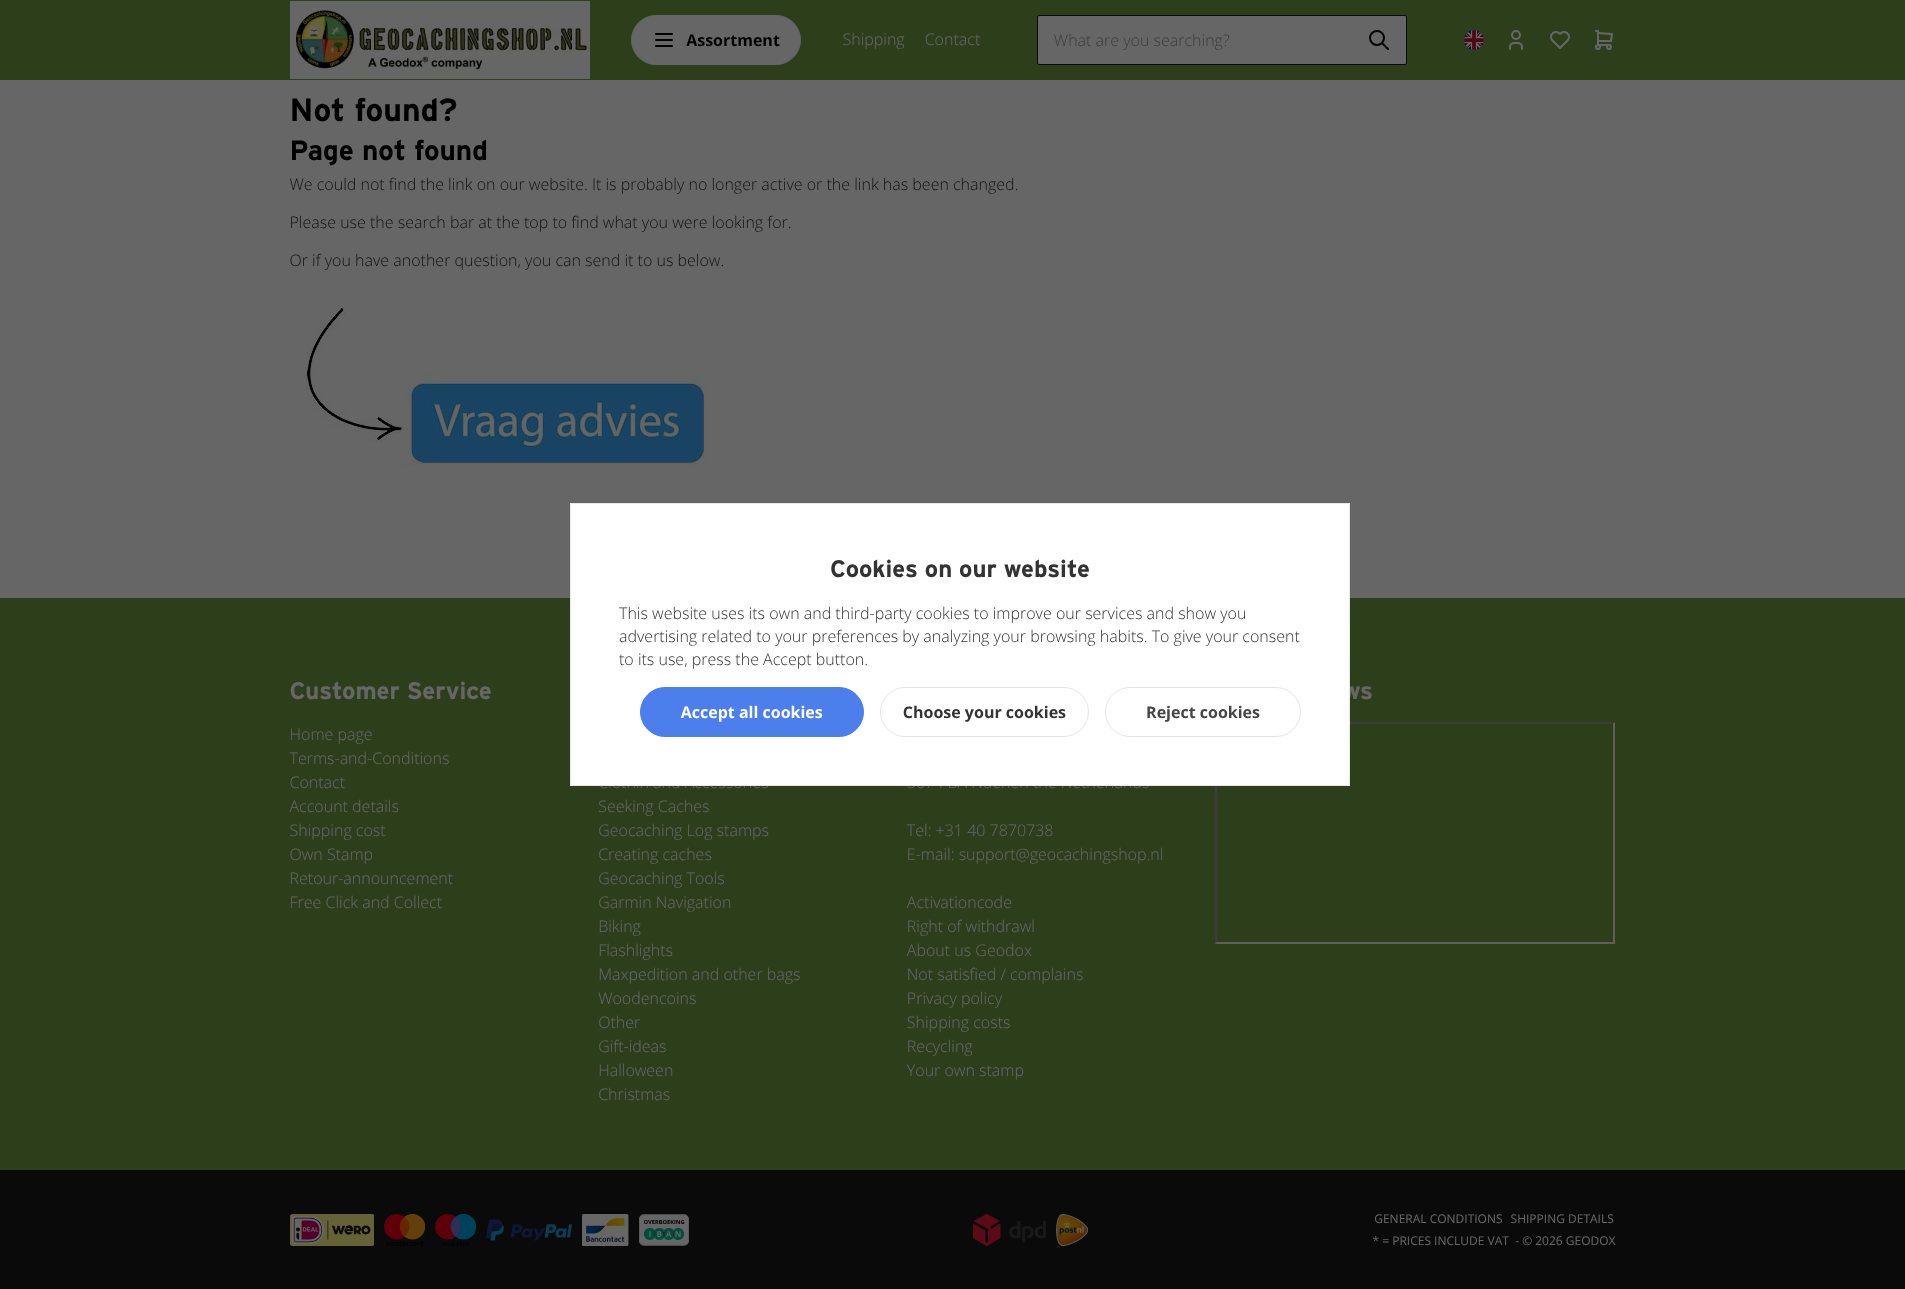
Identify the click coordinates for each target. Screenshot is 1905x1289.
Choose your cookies (984, 712)
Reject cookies (1203, 712)
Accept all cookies (752, 712)
